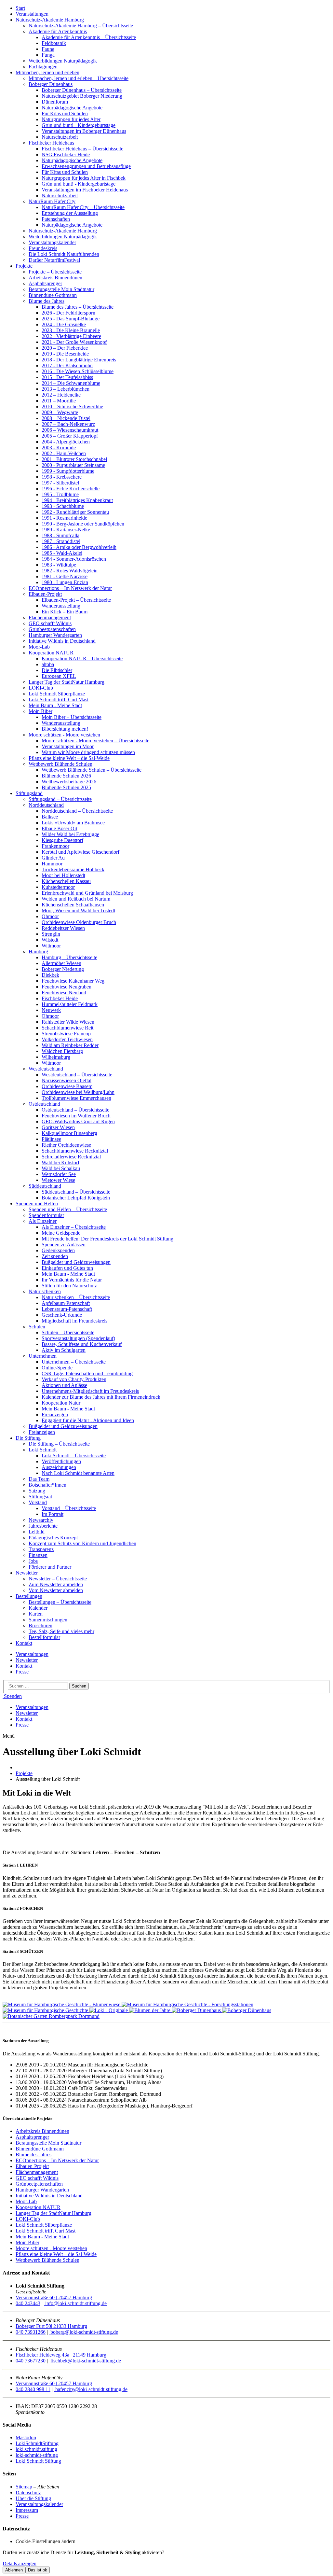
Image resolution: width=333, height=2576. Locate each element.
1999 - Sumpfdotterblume (68, 471)
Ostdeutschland (44, 1104)
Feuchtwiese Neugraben (67, 987)
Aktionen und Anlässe (64, 1385)
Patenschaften (56, 219)
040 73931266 (31, 2332)
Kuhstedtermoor (58, 887)
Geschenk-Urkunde (62, 1315)
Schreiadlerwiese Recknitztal (71, 1157)
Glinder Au (53, 858)
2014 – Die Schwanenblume (71, 383)
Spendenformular (46, 1215)
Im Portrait (53, 1514)
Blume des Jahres (47, 301)
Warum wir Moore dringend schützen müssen (88, 752)
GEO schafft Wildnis (50, 623)
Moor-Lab (39, 647)
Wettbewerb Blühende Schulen (60, 764)
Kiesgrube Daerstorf (62, 840)
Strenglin (51, 934)
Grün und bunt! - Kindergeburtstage (79, 125)
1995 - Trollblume (60, 494)
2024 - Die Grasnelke (64, 324)
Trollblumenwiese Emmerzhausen (76, 1098)
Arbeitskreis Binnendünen (55, 278)
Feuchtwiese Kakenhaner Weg (73, 981)
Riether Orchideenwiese (66, 1145)
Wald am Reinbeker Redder (70, 1045)
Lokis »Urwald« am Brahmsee (73, 823)
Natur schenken (45, 1291)
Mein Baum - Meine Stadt (55, 705)
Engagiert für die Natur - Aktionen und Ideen (88, 1420)
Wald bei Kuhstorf (60, 1162)
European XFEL (59, 676)
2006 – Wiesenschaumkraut (70, 430)
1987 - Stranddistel (61, 541)
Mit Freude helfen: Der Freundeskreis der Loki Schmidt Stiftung (107, 1239)
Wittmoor (51, 946)
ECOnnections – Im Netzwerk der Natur (70, 588)
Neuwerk (51, 1010)
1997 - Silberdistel (60, 483)
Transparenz (41, 1549)
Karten (36, 1614)
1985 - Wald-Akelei (62, 553)
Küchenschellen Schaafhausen (73, 905)
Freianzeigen (55, 1414)
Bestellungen (29, 1596)
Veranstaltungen (32, 14)
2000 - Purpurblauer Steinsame (73, 465)
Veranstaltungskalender (52, 242)
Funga (48, 55)
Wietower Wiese (58, 1180)
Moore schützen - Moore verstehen (64, 735)
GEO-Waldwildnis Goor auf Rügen (78, 1121)
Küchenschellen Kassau (66, 881)
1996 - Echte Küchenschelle (71, 489)
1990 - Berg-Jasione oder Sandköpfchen (83, 524)
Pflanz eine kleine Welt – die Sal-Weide (69, 758)
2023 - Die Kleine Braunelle (71, 330)
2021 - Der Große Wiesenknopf (74, 342)
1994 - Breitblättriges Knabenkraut (77, 500)
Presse (22, 1672)
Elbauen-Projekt (45, 594)
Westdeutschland (46, 1069)
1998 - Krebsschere (62, 477)
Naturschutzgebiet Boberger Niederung (82, 96)
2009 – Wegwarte (60, 412)
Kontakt (24, 1643)
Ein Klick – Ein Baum (65, 612)
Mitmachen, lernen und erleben (47, 72)
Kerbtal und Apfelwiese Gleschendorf (80, 852)
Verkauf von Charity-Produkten (74, 1379)
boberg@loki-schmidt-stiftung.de (84, 2332)
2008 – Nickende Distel (66, 418)
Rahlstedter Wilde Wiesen (68, 1022)
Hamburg (38, 952)
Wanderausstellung (61, 606)
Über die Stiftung (33, 2498)
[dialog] (166, 2562)
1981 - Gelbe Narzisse (65, 576)
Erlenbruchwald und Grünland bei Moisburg (87, 893)
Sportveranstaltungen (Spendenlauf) (78, 1338)
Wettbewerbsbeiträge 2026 (69, 782)
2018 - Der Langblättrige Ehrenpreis (79, 360)
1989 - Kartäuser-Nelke (66, 530)
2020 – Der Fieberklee (65, 348)
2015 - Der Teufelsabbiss (67, 377)
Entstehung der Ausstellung (70, 213)
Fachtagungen (43, 67)
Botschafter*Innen (47, 1485)
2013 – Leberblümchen (66, 389)
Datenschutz (28, 2492)
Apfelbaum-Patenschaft (66, 1303)
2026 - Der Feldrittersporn (68, 313)
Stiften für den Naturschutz (69, 1286)
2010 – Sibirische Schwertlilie (72, 406)
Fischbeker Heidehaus (51, 143)
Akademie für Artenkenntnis (58, 31)
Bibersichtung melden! (65, 729)
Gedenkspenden (58, 1250)
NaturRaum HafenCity (52, 201)
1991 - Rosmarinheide (64, 518)
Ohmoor (50, 916)
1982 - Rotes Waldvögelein (70, 571)
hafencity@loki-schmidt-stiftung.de (91, 2389)
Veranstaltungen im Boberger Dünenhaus (84, 131)
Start (20, 8)
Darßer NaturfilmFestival (54, 260)
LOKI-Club (41, 688)
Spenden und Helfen (37, 1204)
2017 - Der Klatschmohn (67, 365)
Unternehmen (43, 1356)
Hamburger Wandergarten (55, 635)
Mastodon (26, 2437)
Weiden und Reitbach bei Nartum (76, 899)
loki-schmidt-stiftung (37, 2455)
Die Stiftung (28, 1438)
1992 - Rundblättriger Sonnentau (75, 512)
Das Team (39, 1479)
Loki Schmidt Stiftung (38, 2461)
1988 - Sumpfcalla (60, 535)
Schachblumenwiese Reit (67, 1028)
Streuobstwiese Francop (66, 1034)
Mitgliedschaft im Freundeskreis (74, 1321)
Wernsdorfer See (59, 1174)
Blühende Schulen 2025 (66, 787)
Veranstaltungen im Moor (68, 746)
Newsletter (27, 1573)
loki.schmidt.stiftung (36, 2449)
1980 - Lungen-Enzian (65, 582)
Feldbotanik (54, 43)
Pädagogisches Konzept (53, 1538)
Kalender (38, 1608)
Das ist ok (38, 2570)
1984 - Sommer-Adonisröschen (74, 559)
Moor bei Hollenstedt (63, 875)
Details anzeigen (20, 2563)
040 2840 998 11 (33, 2389)
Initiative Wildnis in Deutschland (62, 641)
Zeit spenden (55, 1256)
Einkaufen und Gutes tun (67, 1268)
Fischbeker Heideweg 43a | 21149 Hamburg (61, 2355)
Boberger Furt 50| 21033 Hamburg (51, 2326)
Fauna (48, 49)
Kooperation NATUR (51, 653)
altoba (48, 664)
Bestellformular (44, 1637)
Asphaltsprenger (45, 283)
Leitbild (37, 1532)
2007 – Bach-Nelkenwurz (68, 424)
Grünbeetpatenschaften (52, 629)
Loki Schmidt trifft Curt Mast (59, 700)
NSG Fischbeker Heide (66, 154)
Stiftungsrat (40, 1497)
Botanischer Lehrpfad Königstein (76, 1198)
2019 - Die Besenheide (65, 354)
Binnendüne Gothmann (53, 295)
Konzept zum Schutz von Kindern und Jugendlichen (82, 1543)
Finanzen (38, 1555)
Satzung (37, 1491)
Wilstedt (50, 940)
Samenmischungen (48, 1620)
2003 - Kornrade (59, 448)
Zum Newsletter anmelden (56, 1584)
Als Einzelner (43, 1221)
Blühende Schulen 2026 (66, 776)
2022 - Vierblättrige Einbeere (71, 336)
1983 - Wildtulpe (59, 565)
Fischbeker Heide (60, 998)
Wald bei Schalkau (61, 1168)
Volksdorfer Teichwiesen (67, 1039)
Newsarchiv (41, 1520)
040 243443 (28, 2303)
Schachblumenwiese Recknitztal (75, 1151)
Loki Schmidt (43, 1450)
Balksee (50, 817)
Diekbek (50, 975)
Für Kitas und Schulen (65, 113)
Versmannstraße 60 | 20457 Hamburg (54, 2297)
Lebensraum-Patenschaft (67, 1309)
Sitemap (24, 2487)
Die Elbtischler (57, 670)
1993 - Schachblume (63, 506)
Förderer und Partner (50, 1567)
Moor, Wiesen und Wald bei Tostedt (78, 910)
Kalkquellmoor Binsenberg (69, 1133)
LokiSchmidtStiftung (37, 2443)
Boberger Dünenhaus (51, 84)
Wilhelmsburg (56, 1057)
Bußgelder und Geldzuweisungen (76, 1262)
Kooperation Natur (61, 1403)
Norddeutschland (46, 805)
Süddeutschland (45, 1186)
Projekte (24, 266)
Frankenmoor (55, 846)
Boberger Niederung (63, 969)
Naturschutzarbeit (60, 137)
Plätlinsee (51, 1139)
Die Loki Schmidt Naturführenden (64, 254)
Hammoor (52, 864)
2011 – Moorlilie (59, 401)
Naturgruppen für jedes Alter (71, 119)
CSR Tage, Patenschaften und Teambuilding (87, 1373)
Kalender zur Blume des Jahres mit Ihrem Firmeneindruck (101, 1397)
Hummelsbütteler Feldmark (70, 1004)
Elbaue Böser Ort (60, 828)
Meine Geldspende (61, 1233)
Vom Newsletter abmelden (56, 1590)
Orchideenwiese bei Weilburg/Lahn (78, 1092)
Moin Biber (40, 711)
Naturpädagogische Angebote (72, 108)
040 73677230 (31, 2361)
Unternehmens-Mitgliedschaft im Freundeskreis (90, 1391)
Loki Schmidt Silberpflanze (57, 694)
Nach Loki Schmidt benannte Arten (78, 1473)
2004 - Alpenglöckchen (66, 442)
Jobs (33, 1561)
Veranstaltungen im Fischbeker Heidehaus (85, 190)
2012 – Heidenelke (61, 395)
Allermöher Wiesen (61, 963)
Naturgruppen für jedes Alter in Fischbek (84, 178)
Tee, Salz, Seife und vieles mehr (61, 1631)
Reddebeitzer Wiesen (63, 928)
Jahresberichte (43, 1526)
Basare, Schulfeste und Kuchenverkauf (82, 1344)
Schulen (37, 1327)
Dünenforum (55, 102)
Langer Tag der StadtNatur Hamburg (67, 682)
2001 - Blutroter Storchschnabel (74, 459)
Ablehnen (14, 2570)
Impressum (27, 2510)
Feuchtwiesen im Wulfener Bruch (76, 1116)
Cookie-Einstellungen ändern (46, 2541)
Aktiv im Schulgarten (64, 1350)
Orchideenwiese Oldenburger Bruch (79, 922)
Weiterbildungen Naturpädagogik (63, 61)
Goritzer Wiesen (58, 1127)
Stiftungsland (29, 793)
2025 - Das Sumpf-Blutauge (71, 319)
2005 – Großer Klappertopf (70, 436)
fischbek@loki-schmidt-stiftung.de (85, 2361)
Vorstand (38, 1502)
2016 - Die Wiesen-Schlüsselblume (78, 371)
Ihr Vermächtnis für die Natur (72, 1280)
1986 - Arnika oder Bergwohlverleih (79, 547)
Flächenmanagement (50, 617)
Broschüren (40, 1625)
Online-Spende (57, 1368)
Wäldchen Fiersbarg (62, 1051)
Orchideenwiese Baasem (67, 1086)
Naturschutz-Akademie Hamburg (50, 20)
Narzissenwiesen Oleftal (67, 1080)
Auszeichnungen (59, 1467)
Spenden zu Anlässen (64, 1245)
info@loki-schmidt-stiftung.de (75, 2303)
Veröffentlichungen (61, 1461)
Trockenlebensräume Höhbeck (73, 869)
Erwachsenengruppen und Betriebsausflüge (86, 166)
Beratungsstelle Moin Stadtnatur (61, 289)
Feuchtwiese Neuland (64, 993)
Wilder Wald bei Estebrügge (70, 834)
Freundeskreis (43, 248)
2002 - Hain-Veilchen (64, 453)
